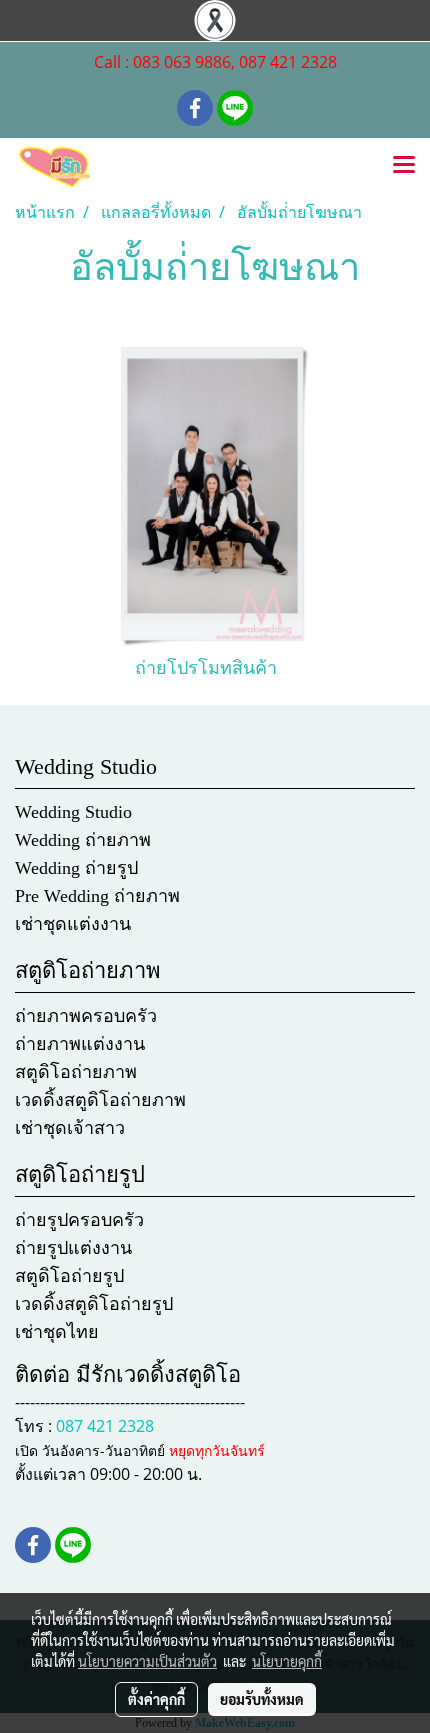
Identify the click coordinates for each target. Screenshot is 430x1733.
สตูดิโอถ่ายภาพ (76, 1072)
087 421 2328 (105, 1426)
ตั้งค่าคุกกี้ (156, 1699)
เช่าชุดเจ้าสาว (70, 1128)
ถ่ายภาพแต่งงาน (80, 1044)
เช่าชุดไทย (57, 1332)
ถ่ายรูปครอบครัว (79, 1220)
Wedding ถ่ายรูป (76, 868)
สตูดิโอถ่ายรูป (69, 1276)
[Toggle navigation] (404, 166)
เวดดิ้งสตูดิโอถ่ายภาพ (100, 1100)
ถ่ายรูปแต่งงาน (73, 1248)
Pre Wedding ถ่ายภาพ (97, 896)
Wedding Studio (73, 812)
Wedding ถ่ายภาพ (83, 840)
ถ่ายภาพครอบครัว (86, 1016)
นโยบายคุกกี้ (287, 1661)
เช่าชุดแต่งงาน (73, 924)
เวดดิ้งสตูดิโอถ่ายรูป (94, 1304)
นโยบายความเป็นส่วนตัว (147, 1661)
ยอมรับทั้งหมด (262, 1699)
